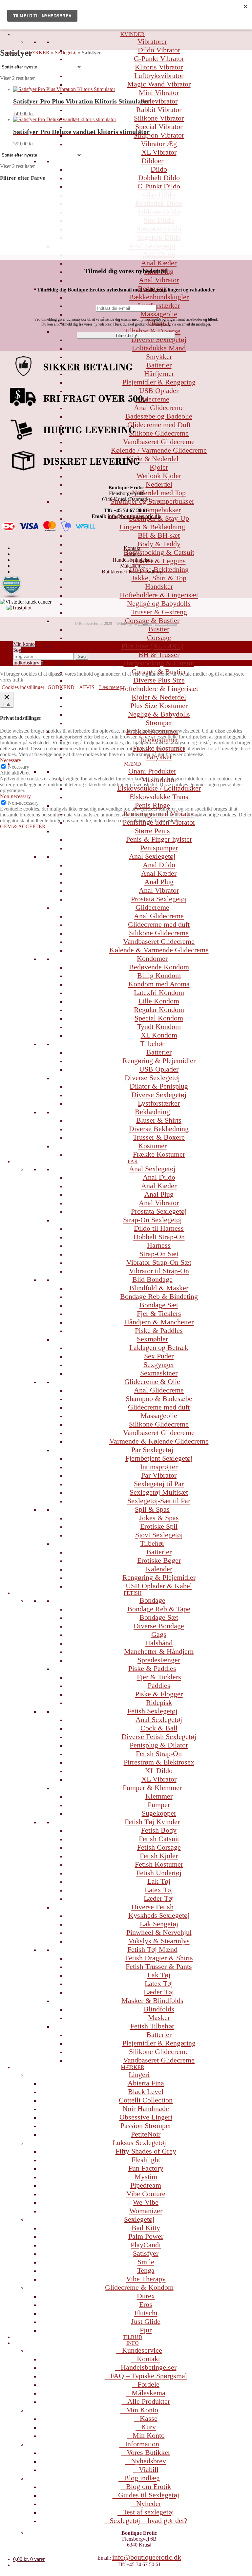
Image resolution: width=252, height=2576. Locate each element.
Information (142, 2444)
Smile (146, 2262)
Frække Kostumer (159, 1154)
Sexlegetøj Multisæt (159, 1492)
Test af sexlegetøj (148, 2512)
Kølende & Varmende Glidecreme (159, 950)
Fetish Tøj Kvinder (152, 1822)
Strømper (159, 723)
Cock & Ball (159, 1728)
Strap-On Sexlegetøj (152, 1220)
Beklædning (152, 1112)
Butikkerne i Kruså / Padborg (132, 572)
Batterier (159, 1052)
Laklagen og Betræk (159, 1347)
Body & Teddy (159, 544)
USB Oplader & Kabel (159, 1586)
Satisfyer (146, 2253)
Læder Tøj (159, 1898)
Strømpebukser (159, 510)
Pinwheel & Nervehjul (159, 1932)
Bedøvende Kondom (159, 967)
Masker (159, 2017)
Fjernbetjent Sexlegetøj (159, 1458)
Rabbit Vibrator (159, 110)
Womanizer (146, 2211)
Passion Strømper (146, 2126)
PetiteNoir (146, 2134)
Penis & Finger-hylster (159, 839)
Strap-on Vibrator (159, 135)
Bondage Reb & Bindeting (159, 1296)
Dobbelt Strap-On (159, 1237)
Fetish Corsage (159, 1847)
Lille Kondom (159, 1001)
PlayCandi (146, 2245)
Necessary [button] (11, 760)
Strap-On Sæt (159, 1254)
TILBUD (133, 2337)
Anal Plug (159, 882)
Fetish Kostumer (159, 1864)
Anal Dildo (159, 865)
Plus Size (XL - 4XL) (152, 646)
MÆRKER (133, 2067)
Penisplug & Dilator (159, 1745)
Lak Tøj (159, 1881)
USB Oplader (159, 1069)
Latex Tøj (159, 1890)
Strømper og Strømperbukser (152, 501)
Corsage (159, 637)
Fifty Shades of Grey (146, 2151)
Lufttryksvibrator (159, 75)
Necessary (19, 767)
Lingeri (139, 2074)
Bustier (159, 629)
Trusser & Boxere (159, 1137)
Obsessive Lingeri (146, 2117)
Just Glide (146, 2321)
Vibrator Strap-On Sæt (159, 1262)
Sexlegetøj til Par (159, 1484)
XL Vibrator (159, 152)
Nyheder (149, 2503)
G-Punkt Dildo (159, 186)
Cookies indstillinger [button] (23, 687)
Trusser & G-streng (159, 612)
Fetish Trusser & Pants (159, 1966)
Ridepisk (159, 1702)
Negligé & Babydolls (159, 714)
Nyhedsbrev (148, 2461)
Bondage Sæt (159, 1305)
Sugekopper (159, 1813)
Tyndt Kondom (159, 1027)
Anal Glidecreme (159, 916)
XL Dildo (159, 1771)
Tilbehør (152, 1044)
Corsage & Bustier (152, 620)
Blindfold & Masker (159, 1288)
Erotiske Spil (159, 1526)
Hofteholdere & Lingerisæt (159, 595)
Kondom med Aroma (159, 984)
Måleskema (148, 2393)
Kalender (159, 1569)
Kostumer (152, 1146)
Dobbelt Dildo (159, 178)
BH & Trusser (159, 654)
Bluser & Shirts (159, 1120)
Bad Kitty (146, 2228)
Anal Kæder (159, 263)
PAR (133, 1161)
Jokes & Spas (159, 1518)
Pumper (159, 1805)
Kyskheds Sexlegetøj (159, 1915)
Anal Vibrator (159, 280)
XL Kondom (159, 1035)
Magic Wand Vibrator (159, 84)
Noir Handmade (146, 2109)
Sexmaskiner (159, 1373)
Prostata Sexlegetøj (159, 899)
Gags (159, 1634)
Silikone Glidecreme (159, 933)
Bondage (152, 1600)
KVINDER (133, 34)
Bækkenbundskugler (159, 297)
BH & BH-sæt (159, 535)
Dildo (159, 169)
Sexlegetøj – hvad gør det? (148, 2520)
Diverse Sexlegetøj (159, 339)
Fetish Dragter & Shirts (159, 1958)
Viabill (149, 2469)
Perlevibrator (159, 101)
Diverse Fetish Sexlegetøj (159, 1736)
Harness (159, 1245)
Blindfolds (159, 2009)
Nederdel (159, 484)
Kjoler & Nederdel (159, 697)
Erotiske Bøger (159, 1560)
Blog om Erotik (148, 2486)
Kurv (148, 2427)
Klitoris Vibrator (159, 67)
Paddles (159, 1685)
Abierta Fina (146, 2083)
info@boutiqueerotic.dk (147, 2557)
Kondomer (152, 958)
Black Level (146, 2091)
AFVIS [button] (87, 687)
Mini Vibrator (159, 93)
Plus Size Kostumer (159, 706)
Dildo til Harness (159, 1228)
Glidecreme (152, 907)
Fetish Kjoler (159, 1856)
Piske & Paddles (159, 1330)
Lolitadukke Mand (159, 348)
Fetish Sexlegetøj (152, 1711)
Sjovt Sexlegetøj (159, 1535)
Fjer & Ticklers (159, 1313)
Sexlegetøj (139, 2219)
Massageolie (159, 314)
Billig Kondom (159, 975)
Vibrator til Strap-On (159, 1271)
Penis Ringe (152, 805)
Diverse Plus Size (159, 680)
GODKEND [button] (61, 687)
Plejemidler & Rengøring (159, 2043)
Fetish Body (159, 1830)
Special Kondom (159, 1018)
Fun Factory (146, 2168)
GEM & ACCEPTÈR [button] (23, 826)
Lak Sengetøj (159, 1924)
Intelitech (145, 624)
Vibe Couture (146, 2194)
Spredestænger (159, 1660)
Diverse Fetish (152, 1907)
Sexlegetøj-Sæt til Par (159, 1501)
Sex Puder (159, 1356)
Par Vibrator (159, 1475)
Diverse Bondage (159, 1626)
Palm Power (146, 2236)
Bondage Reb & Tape (159, 1609)
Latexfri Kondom (159, 992)
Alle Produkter (149, 2401)
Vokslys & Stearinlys (159, 1941)
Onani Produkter (152, 771)
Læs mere (109, 687)
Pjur (146, 2330)
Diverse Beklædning (159, 1129)
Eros (146, 2304)
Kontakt (148, 2359)
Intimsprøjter (159, 1467)
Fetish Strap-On (159, 1754)
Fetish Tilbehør (152, 2026)
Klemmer (159, 1796)
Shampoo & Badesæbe (159, 1399)
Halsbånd (159, 1643)
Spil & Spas (152, 1509)
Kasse (149, 2418)
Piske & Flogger (159, 1694)
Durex (146, 2296)
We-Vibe (146, 2202)
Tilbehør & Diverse (152, 331)
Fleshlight (146, 2160)
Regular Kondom (159, 1009)
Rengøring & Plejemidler (159, 1061)
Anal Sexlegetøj (152, 856)
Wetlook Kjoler (159, 476)
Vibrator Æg (159, 144)
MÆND (133, 764)
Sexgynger (159, 1364)
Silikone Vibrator (159, 118)
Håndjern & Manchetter (159, 1322)
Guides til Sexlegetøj (149, 2495)
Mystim (146, 2177)
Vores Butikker (148, 2452)
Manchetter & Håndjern (159, 1651)
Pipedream (146, 2185)
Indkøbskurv (28, 663)
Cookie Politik (166, 624)
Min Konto (142, 2410)
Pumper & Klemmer (152, 1788)
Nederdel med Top (159, 493)
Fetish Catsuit (159, 1839)
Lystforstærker (159, 305)
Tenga (146, 2270)
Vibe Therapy (146, 2279)
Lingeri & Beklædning (152, 527)
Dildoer (152, 161)
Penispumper (159, 848)
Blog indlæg (142, 2478)
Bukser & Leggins (159, 561)
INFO (133, 2343)
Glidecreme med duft (159, 924)
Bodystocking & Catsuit (159, 552)
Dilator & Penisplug (159, 1086)
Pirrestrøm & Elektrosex (159, 1762)
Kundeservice (142, 2350)
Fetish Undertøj (159, 1873)
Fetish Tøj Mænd (152, 1949)
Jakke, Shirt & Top (159, 578)
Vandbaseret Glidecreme (159, 941)
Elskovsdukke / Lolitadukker (159, 788)
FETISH (133, 1593)
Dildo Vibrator (159, 50)
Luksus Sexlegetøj (139, 2143)
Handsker (159, 586)
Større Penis (152, 831)
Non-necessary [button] (15, 796)
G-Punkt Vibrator (159, 58)
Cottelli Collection (146, 2100)
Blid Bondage (152, 1279)
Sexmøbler (152, 1339)
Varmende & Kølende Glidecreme (159, 1441)
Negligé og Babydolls (159, 603)
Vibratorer (152, 41)
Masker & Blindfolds (152, 2000)
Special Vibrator (159, 127)
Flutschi (146, 2313)
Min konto (24, 644)
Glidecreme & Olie (152, 1381)
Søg (17, 650)
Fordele (148, 2384)
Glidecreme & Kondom (139, 2287)
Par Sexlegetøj (152, 1450)
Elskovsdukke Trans (159, 797)
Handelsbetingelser (149, 2367)
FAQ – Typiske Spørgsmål (149, 2376)
